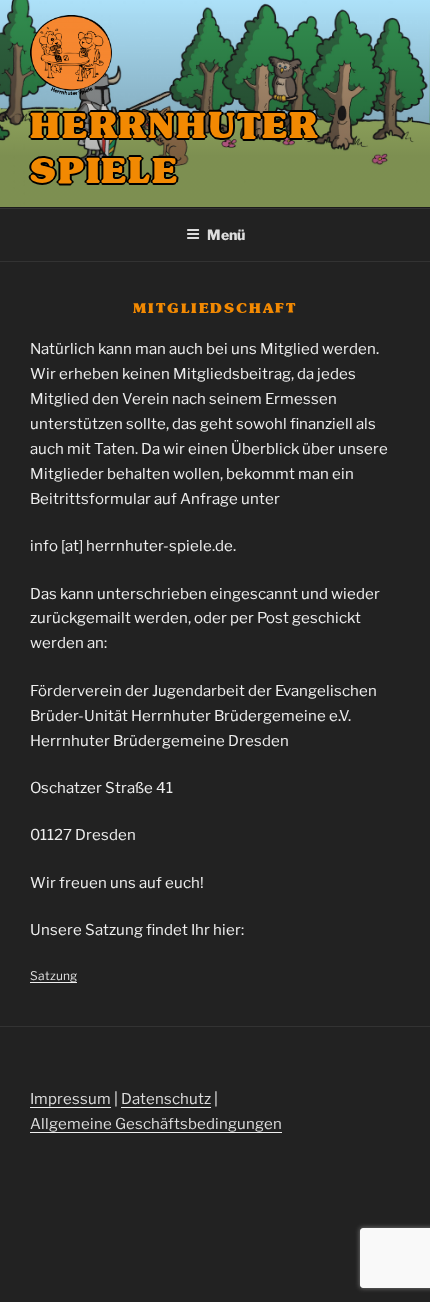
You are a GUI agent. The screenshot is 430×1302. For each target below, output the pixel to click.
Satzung (53, 975)
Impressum (70, 1099)
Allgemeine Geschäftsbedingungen (156, 1124)
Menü (226, 234)
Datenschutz (166, 1099)
